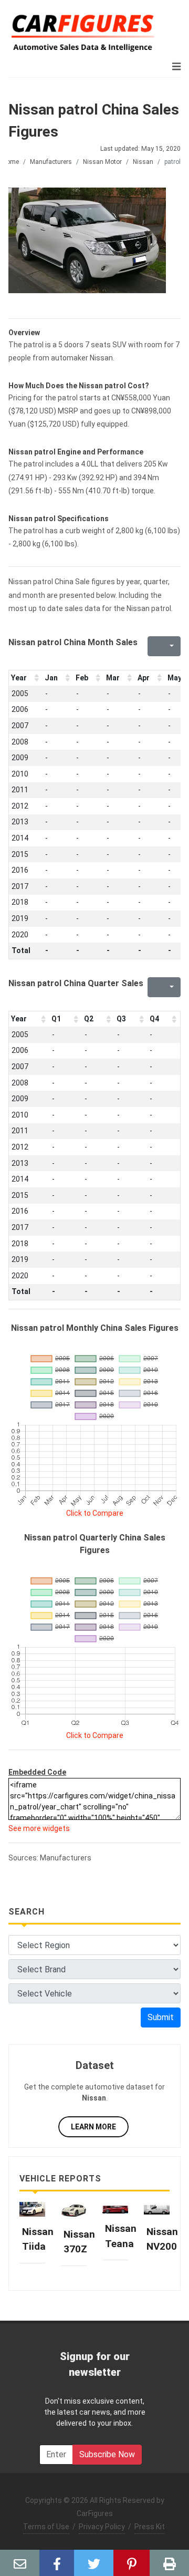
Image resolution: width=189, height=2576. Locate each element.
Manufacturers (51, 162)
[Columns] (171, 646)
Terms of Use (46, 2527)
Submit (161, 2017)
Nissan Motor (102, 162)
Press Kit (150, 2527)
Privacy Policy (102, 2527)
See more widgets (39, 1828)
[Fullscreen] (154, 646)
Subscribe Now (107, 2454)
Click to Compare (95, 1513)
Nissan (143, 162)
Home (10, 162)
